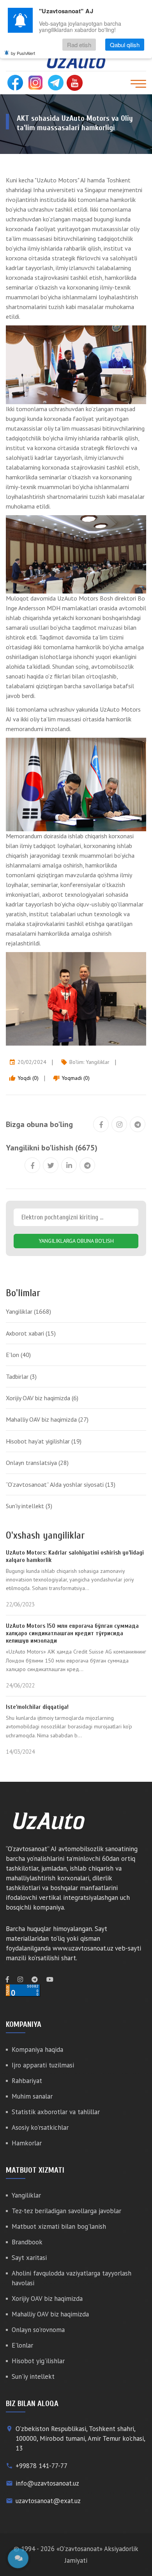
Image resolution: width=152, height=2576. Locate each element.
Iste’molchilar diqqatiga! (37, 1707)
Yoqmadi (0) (71, 1078)
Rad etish (79, 45)
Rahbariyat (27, 2081)
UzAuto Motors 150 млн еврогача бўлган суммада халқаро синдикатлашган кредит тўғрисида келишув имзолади (72, 1633)
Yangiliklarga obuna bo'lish (76, 1241)
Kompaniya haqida (37, 2049)
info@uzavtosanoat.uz (47, 2483)
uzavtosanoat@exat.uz (48, 2501)
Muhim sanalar (32, 2096)
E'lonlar (22, 2345)
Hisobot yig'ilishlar (38, 2361)
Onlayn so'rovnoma (38, 2330)
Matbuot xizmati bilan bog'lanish (59, 2226)
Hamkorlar (27, 2143)
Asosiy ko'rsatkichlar (40, 2127)
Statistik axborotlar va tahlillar (56, 2112)
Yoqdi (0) (24, 1078)
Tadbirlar (21, 1376)
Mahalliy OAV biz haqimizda (47, 1419)
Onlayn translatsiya (37, 1463)
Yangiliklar (98, 1062)
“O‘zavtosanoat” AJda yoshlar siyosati (61, 1484)
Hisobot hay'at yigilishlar (44, 1441)
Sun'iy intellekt (29, 1506)
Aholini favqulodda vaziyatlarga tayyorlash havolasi (72, 2278)
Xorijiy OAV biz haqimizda (42, 1398)
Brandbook (27, 2242)
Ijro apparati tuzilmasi (43, 2065)
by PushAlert (23, 53)
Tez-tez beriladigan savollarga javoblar (66, 2211)
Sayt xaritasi (29, 2258)
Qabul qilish (125, 45)
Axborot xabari (31, 1333)
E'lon (18, 1355)
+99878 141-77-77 (42, 2466)
